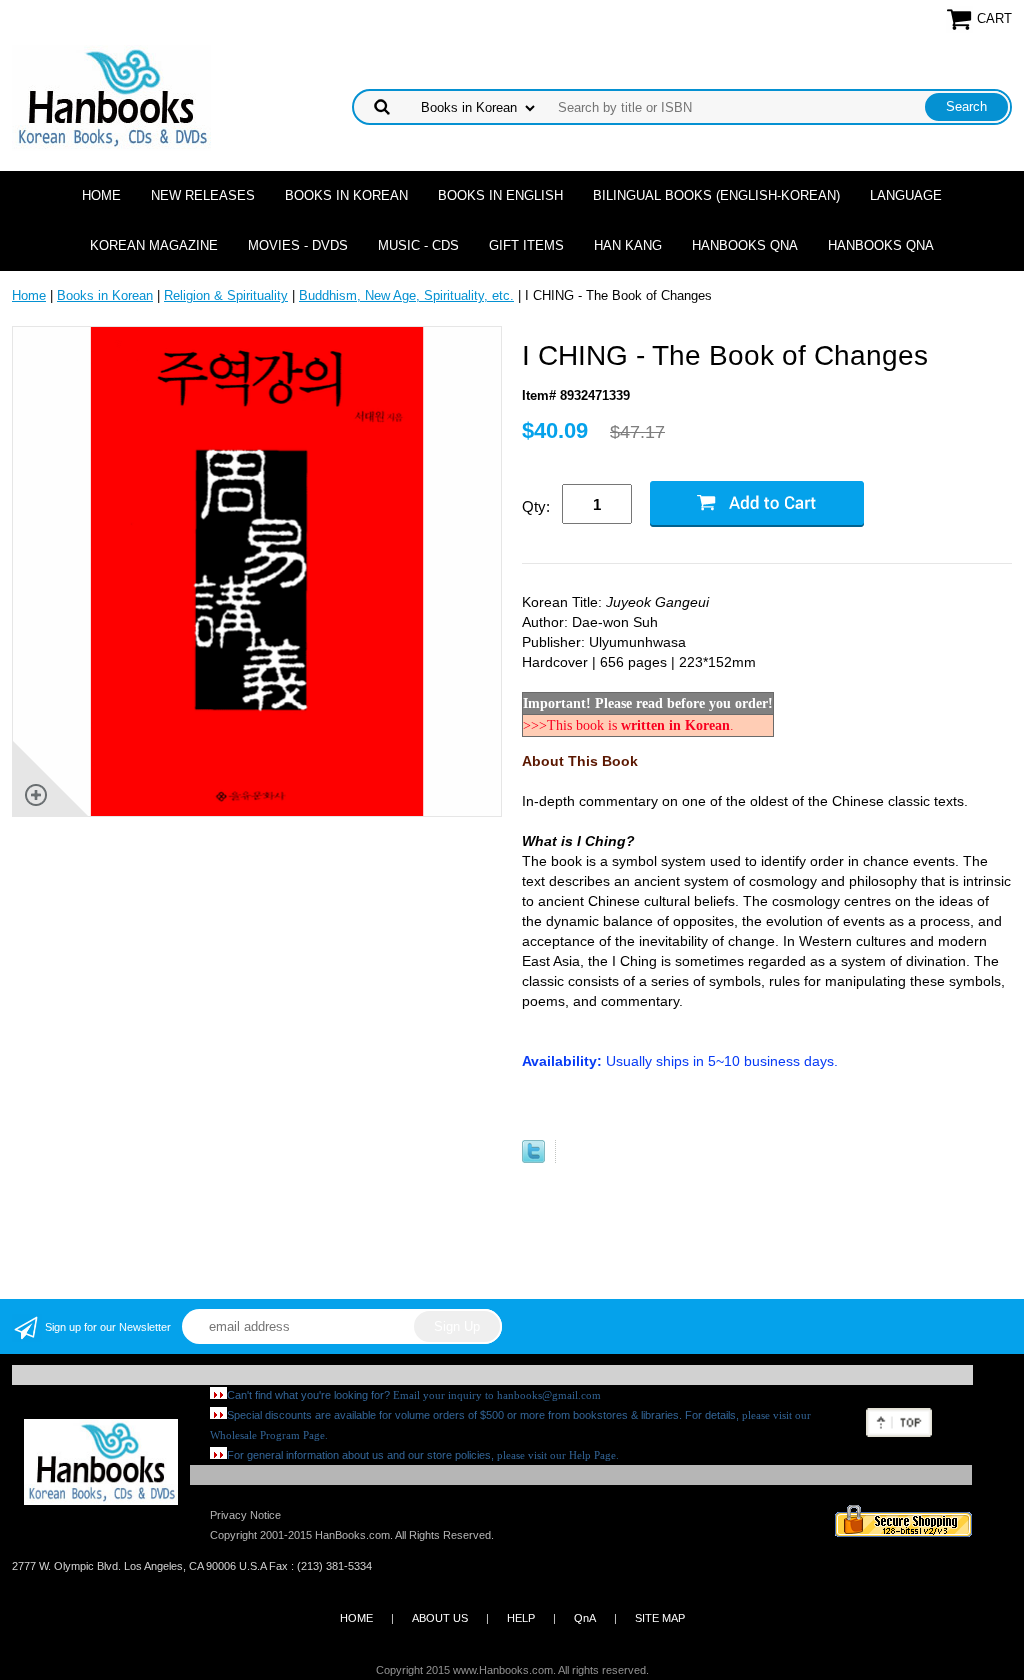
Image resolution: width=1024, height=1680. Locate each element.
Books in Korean (346, 195)
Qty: (536, 506)
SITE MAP (660, 1618)
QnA (585, 1618)
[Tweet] (533, 1158)
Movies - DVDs (298, 245)
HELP (521, 1618)
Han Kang (628, 245)
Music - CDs (418, 245)
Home (101, 195)
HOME (356, 1618)
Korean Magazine (154, 245)
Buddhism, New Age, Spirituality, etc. (406, 295)
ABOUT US (440, 1618)
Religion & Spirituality (226, 295)
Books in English (500, 195)
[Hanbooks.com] (111, 96)
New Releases (203, 195)
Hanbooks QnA (745, 245)
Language (906, 195)
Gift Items (526, 245)
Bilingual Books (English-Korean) (716, 195)
